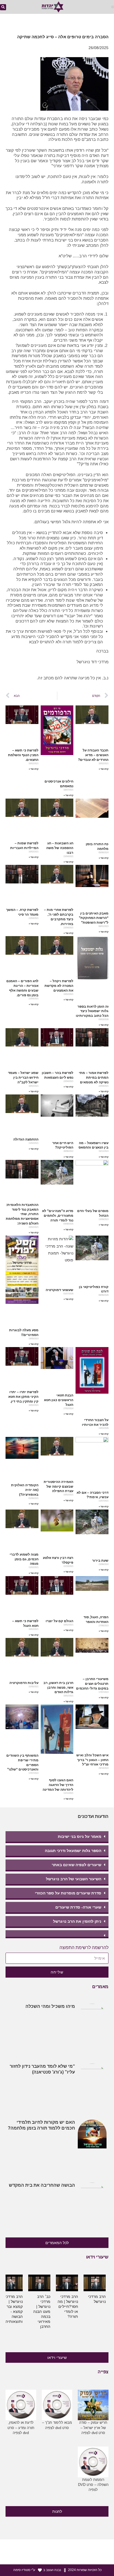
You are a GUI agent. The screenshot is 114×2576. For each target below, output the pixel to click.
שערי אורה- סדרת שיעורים (78, 1907)
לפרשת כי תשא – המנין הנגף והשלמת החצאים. (23, 755)
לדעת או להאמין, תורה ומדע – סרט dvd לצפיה (21, 2428)
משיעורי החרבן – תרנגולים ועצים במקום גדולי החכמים (92, 1684)
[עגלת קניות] (18, 8)
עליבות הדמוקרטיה (24, 1683)
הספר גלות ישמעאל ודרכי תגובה (73, 1851)
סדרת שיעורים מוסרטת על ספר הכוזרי (68, 1893)
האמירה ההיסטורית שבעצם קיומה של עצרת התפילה (59, 1487)
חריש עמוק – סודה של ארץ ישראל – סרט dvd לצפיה (93, 2428)
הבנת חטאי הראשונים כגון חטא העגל (59, 1400)
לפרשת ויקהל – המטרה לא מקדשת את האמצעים (59, 986)
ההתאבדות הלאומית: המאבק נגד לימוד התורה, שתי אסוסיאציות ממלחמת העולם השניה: (22, 1214)
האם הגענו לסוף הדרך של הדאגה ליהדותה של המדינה (58, 1785)
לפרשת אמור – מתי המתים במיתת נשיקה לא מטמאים (94, 1078)
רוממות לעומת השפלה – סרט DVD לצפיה (93, 2485)
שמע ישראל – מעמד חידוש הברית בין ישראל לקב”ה (23, 1078)
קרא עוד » (104, 769)
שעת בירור (100, 1561)
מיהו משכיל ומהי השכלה (50, 2006)
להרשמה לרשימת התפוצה (84, 1948)
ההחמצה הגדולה (26, 1139)
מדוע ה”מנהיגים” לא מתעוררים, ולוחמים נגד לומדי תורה (58, 1216)
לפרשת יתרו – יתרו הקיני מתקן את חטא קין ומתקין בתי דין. (23, 1397)
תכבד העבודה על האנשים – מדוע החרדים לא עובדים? (93, 755)
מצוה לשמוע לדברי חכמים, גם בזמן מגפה (24, 1559)
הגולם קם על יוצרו (59, 1621)
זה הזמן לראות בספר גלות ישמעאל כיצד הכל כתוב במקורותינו (92, 1011)
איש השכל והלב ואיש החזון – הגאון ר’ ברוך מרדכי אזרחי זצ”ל (92, 1760)
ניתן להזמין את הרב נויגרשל (77, 1921)
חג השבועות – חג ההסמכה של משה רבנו (60, 848)
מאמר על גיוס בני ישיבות (80, 1836)
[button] (113, 7)
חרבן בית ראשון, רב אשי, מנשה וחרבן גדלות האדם (58, 1688)
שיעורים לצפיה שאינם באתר (77, 1865)
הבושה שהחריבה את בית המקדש (42, 2185)
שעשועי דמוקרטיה (59, 1290)
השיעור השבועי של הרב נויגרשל (74, 1879)
